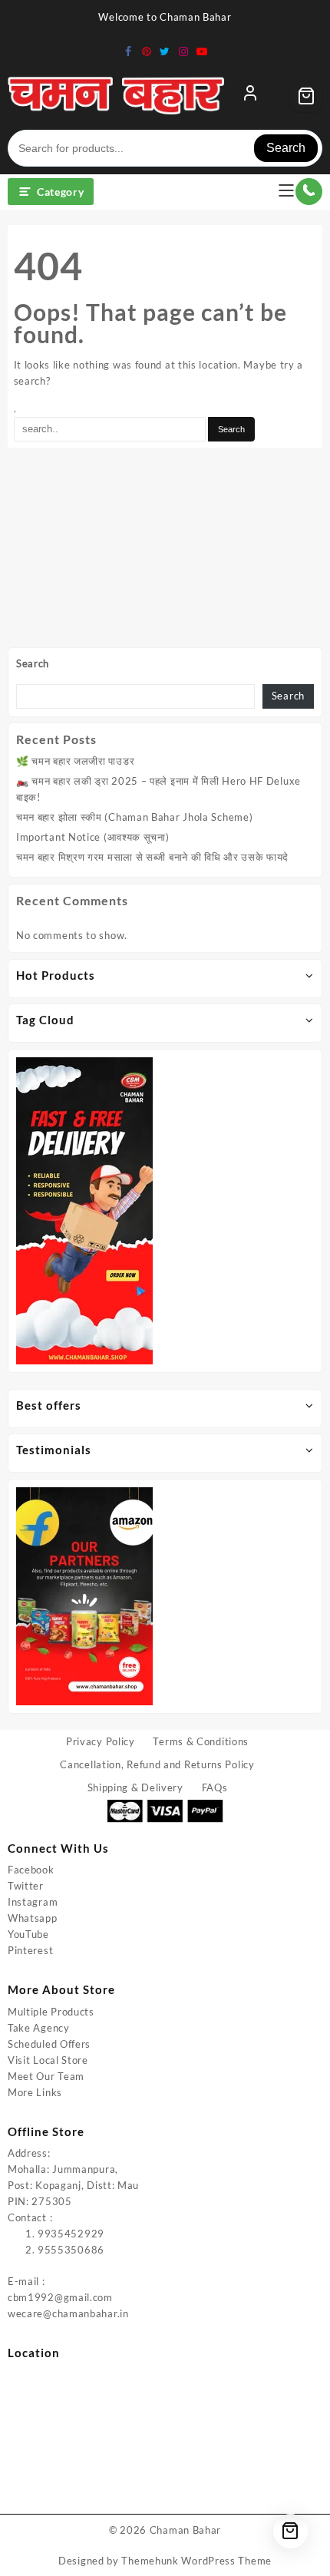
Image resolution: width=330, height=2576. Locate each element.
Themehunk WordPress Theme (196, 2561)
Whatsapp (33, 1918)
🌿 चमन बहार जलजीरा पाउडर (75, 761)
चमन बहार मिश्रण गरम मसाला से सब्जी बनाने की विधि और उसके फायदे (152, 857)
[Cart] (306, 96)
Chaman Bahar (185, 2530)
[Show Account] (250, 96)
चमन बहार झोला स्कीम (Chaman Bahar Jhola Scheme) (134, 817)
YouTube (28, 1934)
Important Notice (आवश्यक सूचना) (93, 837)
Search (286, 148)
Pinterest (30, 1950)
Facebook (31, 1870)
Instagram (33, 1902)
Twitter (26, 1886)
